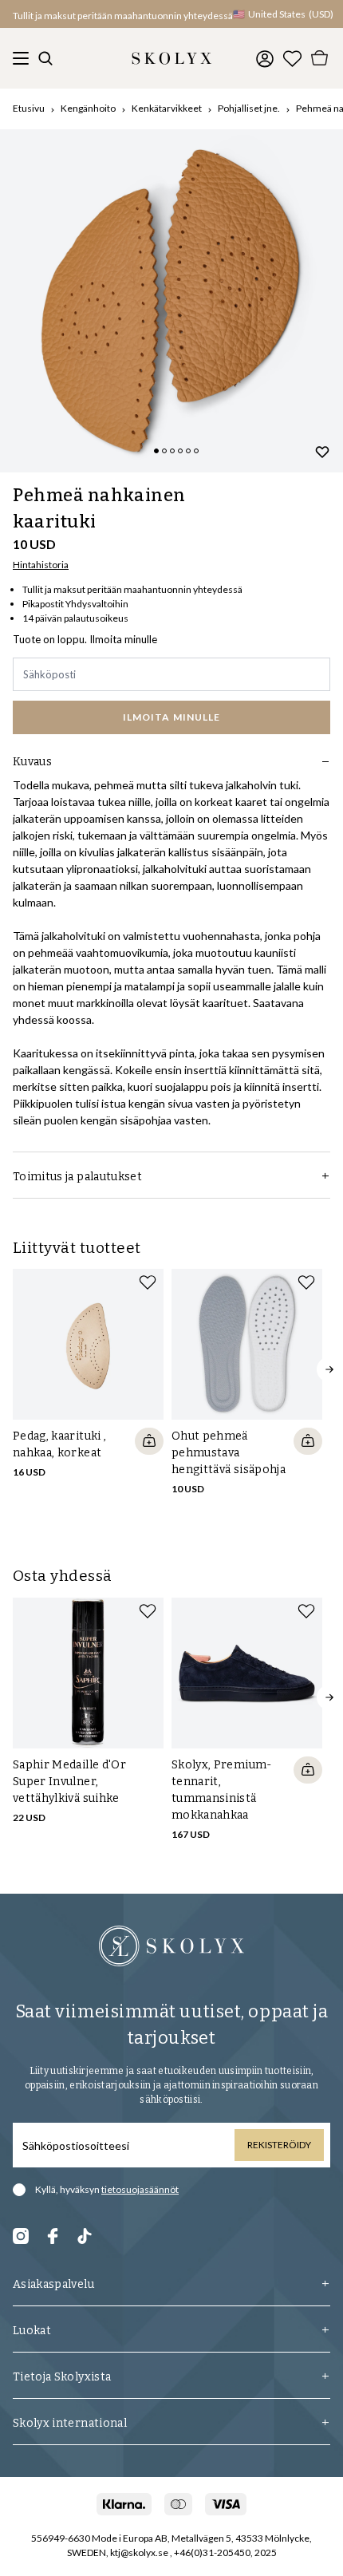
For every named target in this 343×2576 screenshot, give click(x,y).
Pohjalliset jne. (249, 108)
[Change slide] (156, 451)
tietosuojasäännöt (140, 2189)
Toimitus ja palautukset (77, 1177)
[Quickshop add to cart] (149, 1441)
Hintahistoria (41, 565)
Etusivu (29, 108)
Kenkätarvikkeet (167, 108)
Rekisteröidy (279, 2145)
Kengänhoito (88, 108)
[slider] (171, 301)
